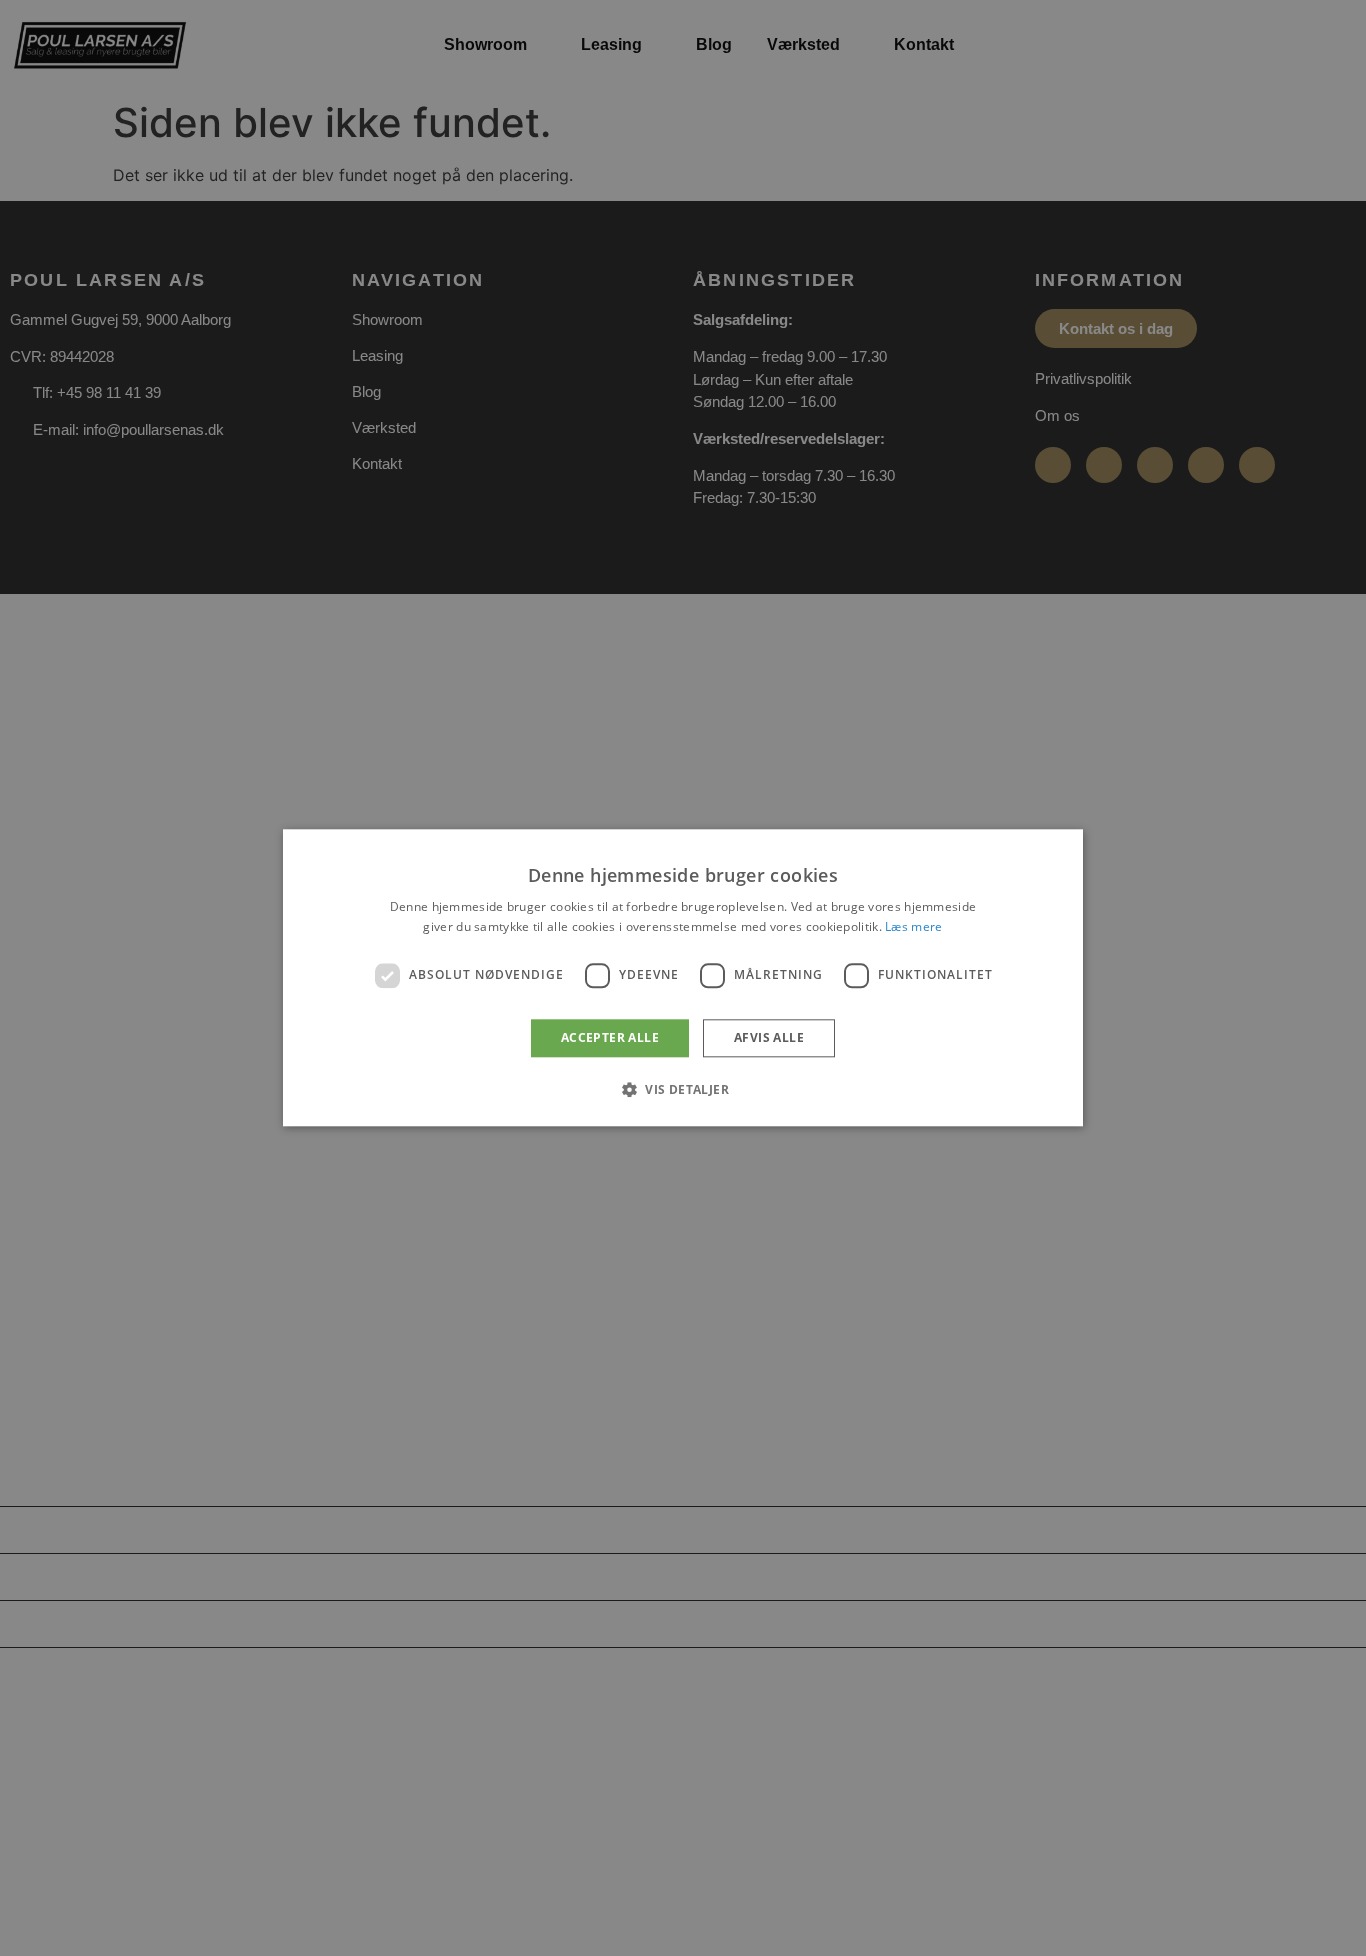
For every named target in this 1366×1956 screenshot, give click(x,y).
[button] (683, 1090)
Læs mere (913, 927)
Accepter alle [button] (610, 1037)
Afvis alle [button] (769, 1037)
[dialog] (683, 977)
